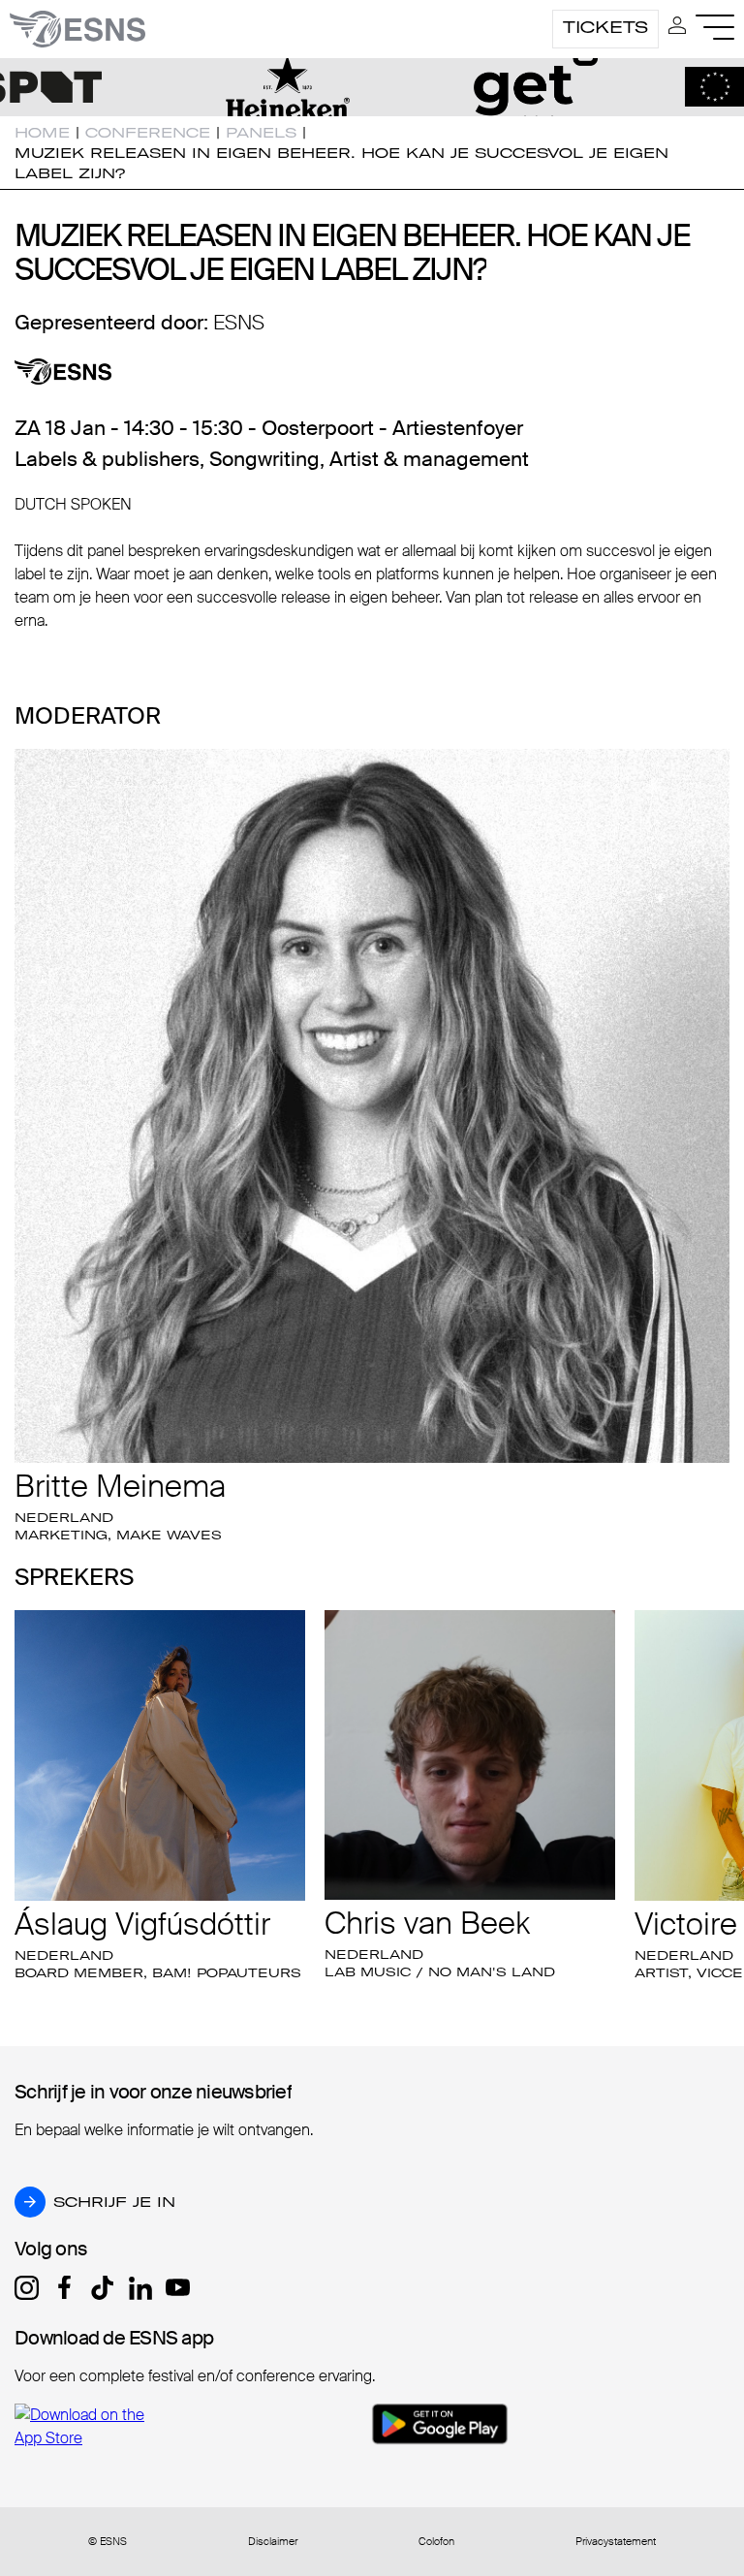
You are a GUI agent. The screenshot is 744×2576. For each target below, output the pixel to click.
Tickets (605, 27)
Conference (148, 133)
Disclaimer (273, 2542)
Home (42, 133)
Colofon (436, 2542)
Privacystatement (616, 2542)
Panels (261, 133)
